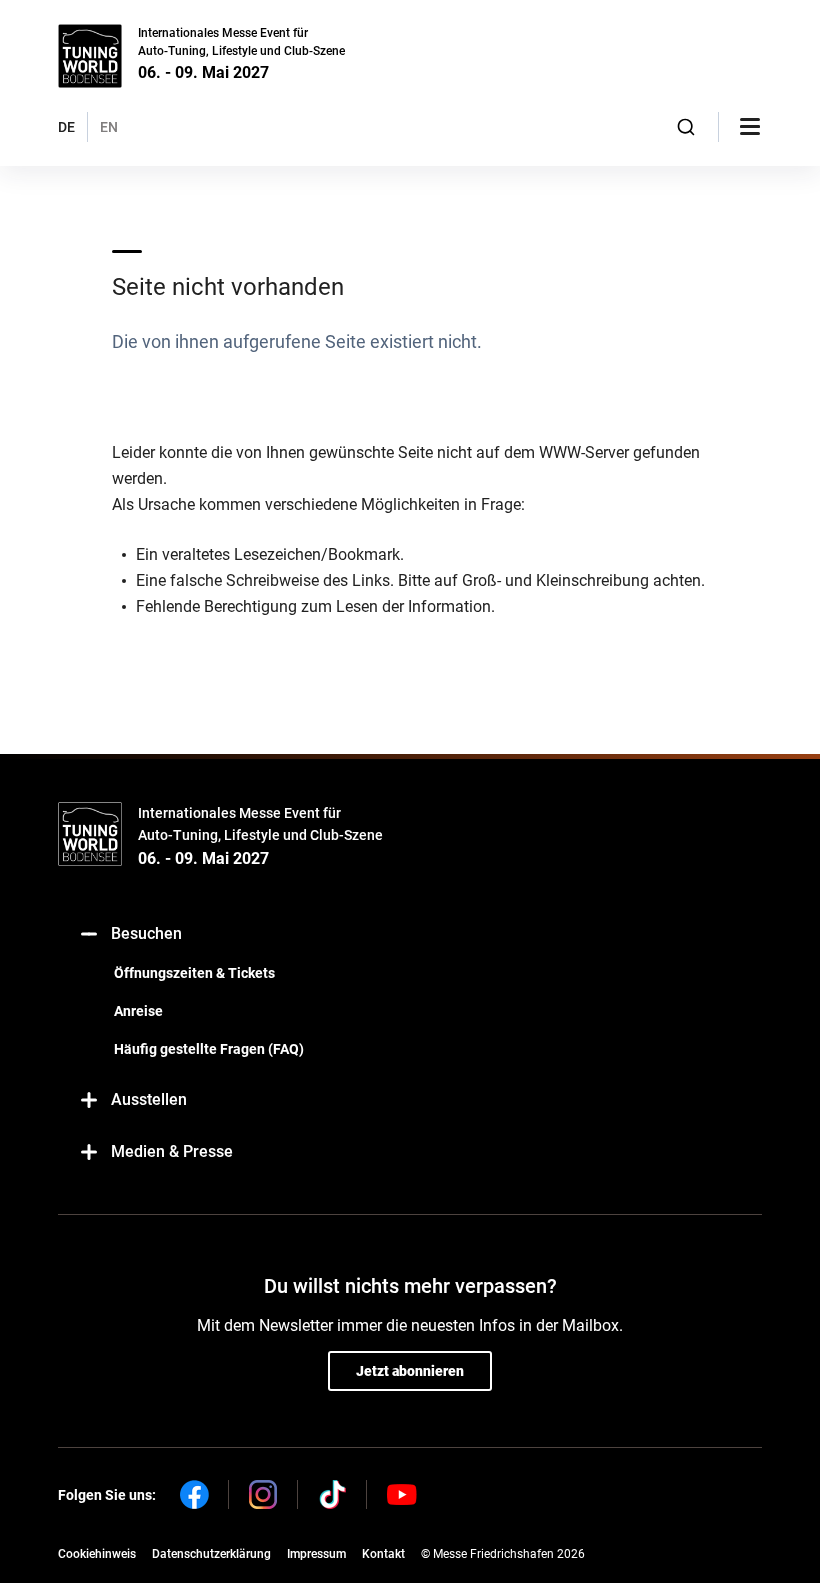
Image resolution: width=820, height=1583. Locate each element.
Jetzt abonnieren (410, 1371)
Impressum (316, 1554)
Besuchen (146, 933)
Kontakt (383, 1554)
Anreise (138, 1011)
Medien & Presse (172, 1151)
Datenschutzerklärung (211, 1554)
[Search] (686, 127)
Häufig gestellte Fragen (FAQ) (209, 1049)
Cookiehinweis (97, 1554)
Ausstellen (149, 1099)
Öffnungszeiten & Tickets (194, 973)
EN (109, 127)
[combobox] (686, 127)
